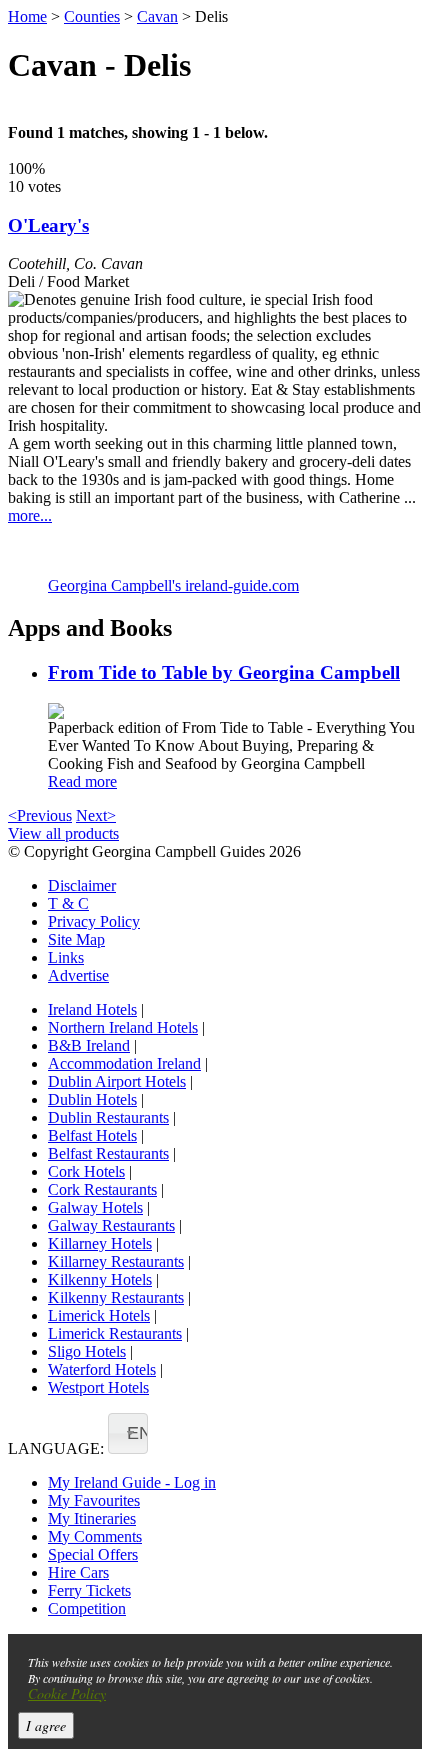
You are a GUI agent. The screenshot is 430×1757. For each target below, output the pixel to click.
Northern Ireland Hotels (123, 1027)
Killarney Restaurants (116, 1261)
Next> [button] (96, 815)
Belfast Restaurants (108, 1153)
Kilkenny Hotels (100, 1279)
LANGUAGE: (56, 1448)
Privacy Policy (94, 921)
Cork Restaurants (102, 1189)
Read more (82, 781)
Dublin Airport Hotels (117, 1081)
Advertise (78, 975)
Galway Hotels (95, 1207)
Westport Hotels (98, 1387)
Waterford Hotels (102, 1369)
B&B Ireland (89, 1045)
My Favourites (94, 1500)
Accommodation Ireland (124, 1063)
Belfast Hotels (92, 1135)
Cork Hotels (86, 1171)
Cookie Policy (67, 1693)
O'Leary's (48, 225)
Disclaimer (82, 885)
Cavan (157, 16)
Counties (92, 16)
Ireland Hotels (92, 1009)
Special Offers (93, 1554)
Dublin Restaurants (108, 1117)
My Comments (95, 1536)
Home (27, 16)
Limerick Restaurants (115, 1333)
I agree (46, 1725)
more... (30, 515)
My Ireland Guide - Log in (132, 1482)
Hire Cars (78, 1572)
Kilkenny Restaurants (116, 1297)
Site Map (76, 939)
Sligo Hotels (87, 1351)
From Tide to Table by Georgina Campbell (224, 672)
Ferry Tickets (89, 1590)
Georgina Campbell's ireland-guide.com (173, 585)
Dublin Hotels (92, 1099)
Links (66, 957)
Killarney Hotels (100, 1243)
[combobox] (128, 1433)
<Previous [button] (40, 815)
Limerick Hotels (99, 1315)
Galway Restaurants (111, 1225)
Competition (87, 1608)
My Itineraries (92, 1518)
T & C (68, 903)
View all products (63, 833)
